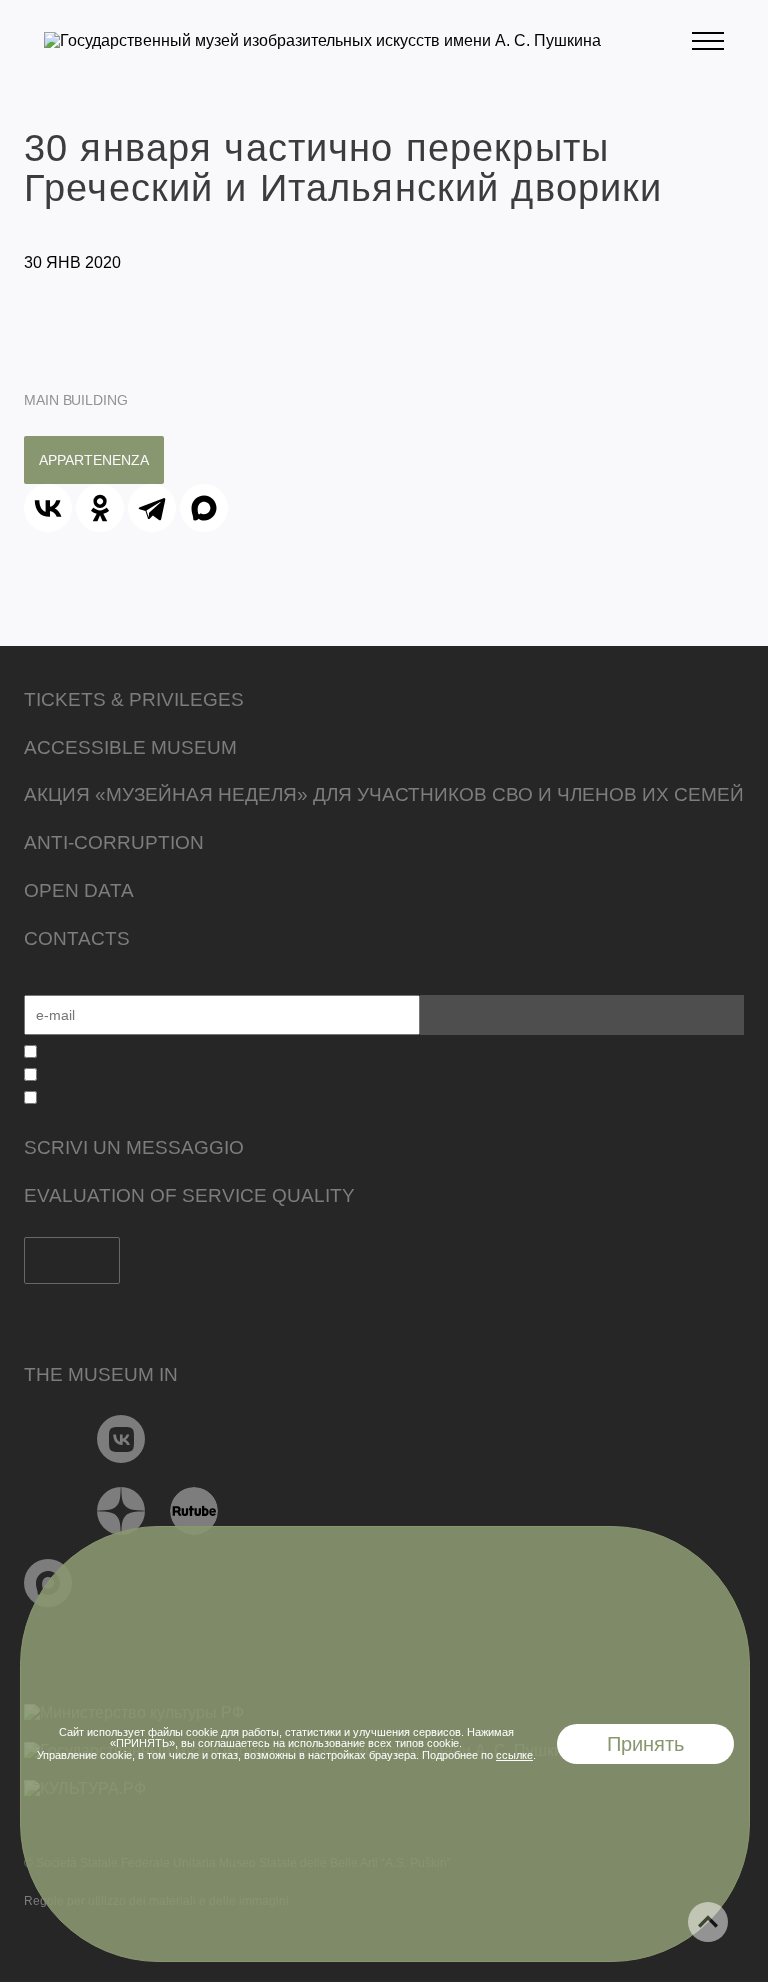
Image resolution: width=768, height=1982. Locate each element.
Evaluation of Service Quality (189, 1195)
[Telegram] (152, 508)
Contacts (77, 938)
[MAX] (204, 508)
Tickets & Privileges (134, 699)
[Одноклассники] (100, 508)
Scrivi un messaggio (134, 1147)
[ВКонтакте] (48, 508)
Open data (79, 890)
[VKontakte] (121, 1439)
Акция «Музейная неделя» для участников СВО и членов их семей (384, 794)
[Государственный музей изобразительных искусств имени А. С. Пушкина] (322, 40)
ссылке (514, 1755)
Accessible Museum (130, 747)
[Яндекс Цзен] (121, 1511)
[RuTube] (194, 1511)
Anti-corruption (114, 842)
